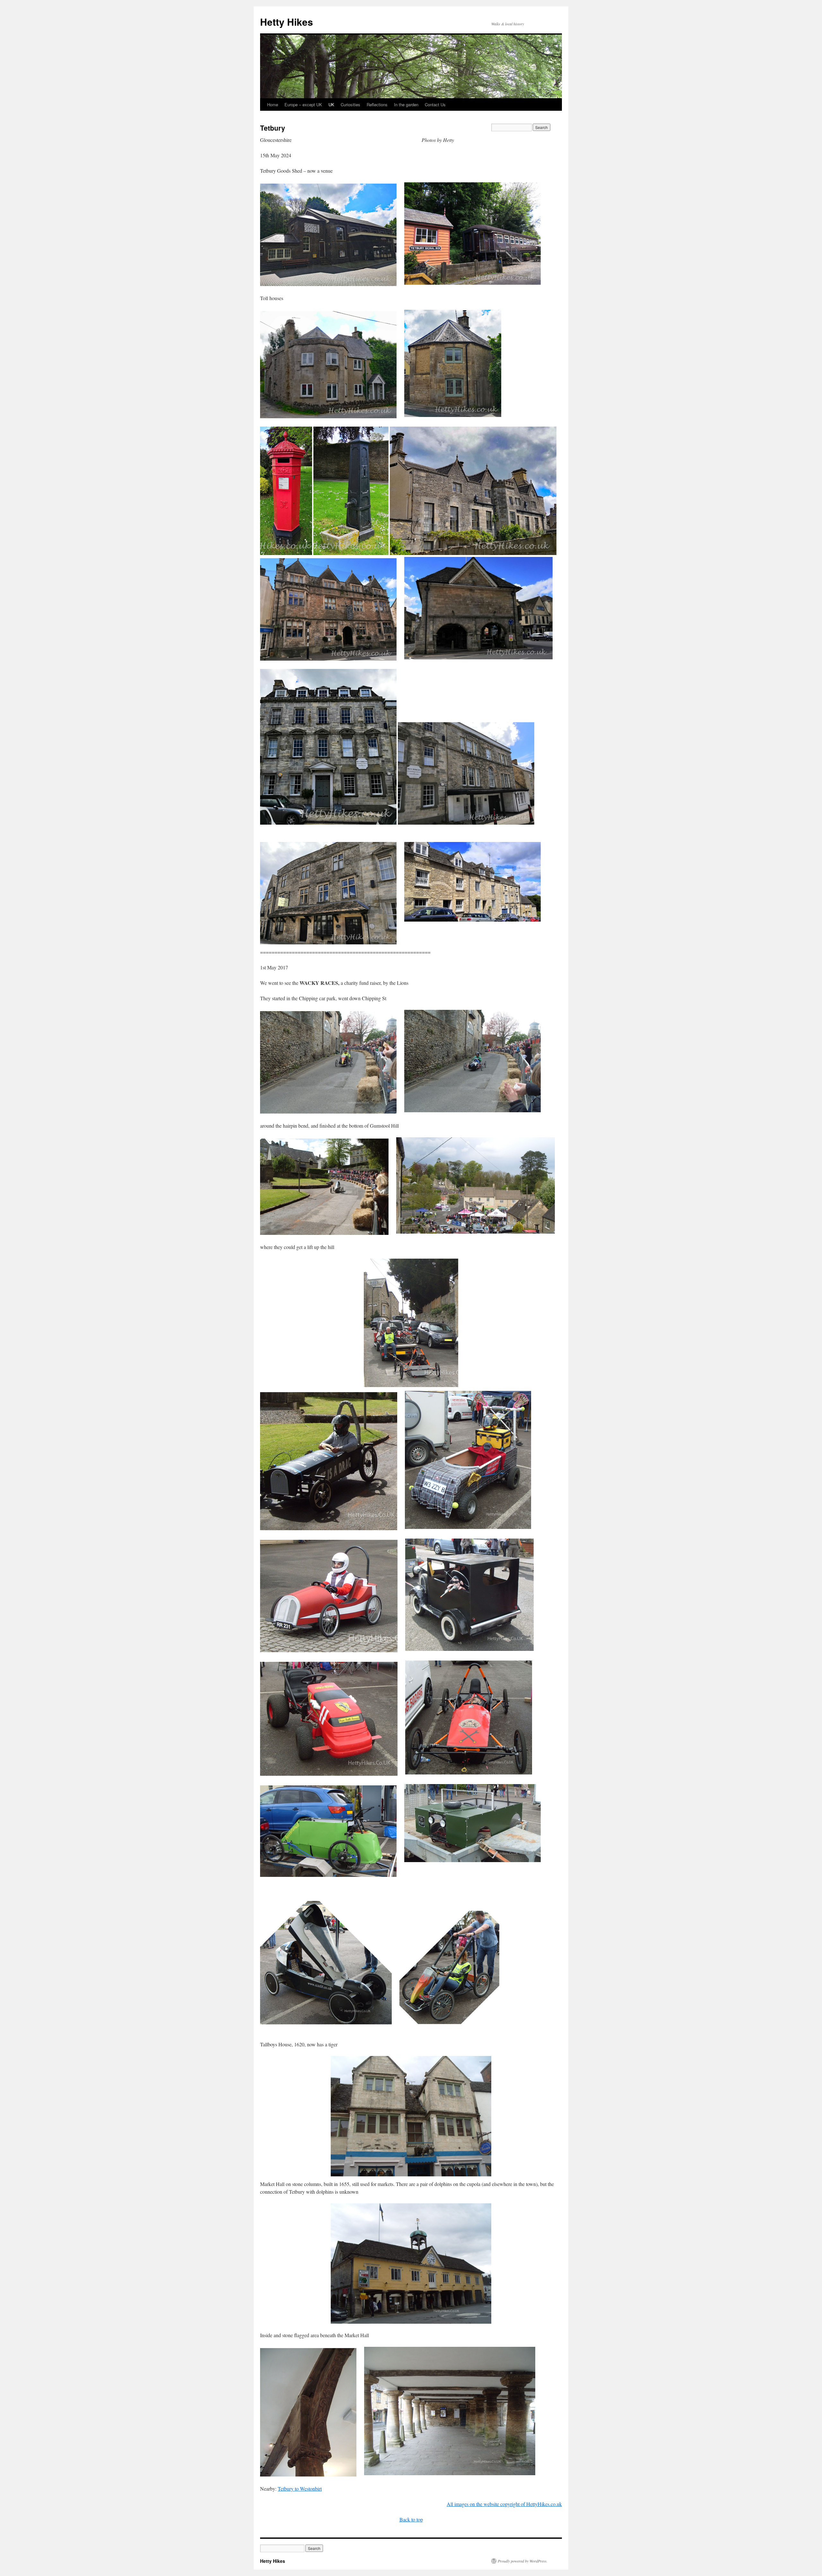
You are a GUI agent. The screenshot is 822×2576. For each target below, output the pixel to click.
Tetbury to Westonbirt (300, 2489)
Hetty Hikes (287, 22)
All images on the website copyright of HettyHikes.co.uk (504, 2504)
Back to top (411, 2519)
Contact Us (435, 104)
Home (273, 104)
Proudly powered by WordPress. (523, 2561)
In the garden (406, 104)
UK (331, 104)
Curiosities (350, 104)
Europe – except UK (303, 104)
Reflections (377, 104)
